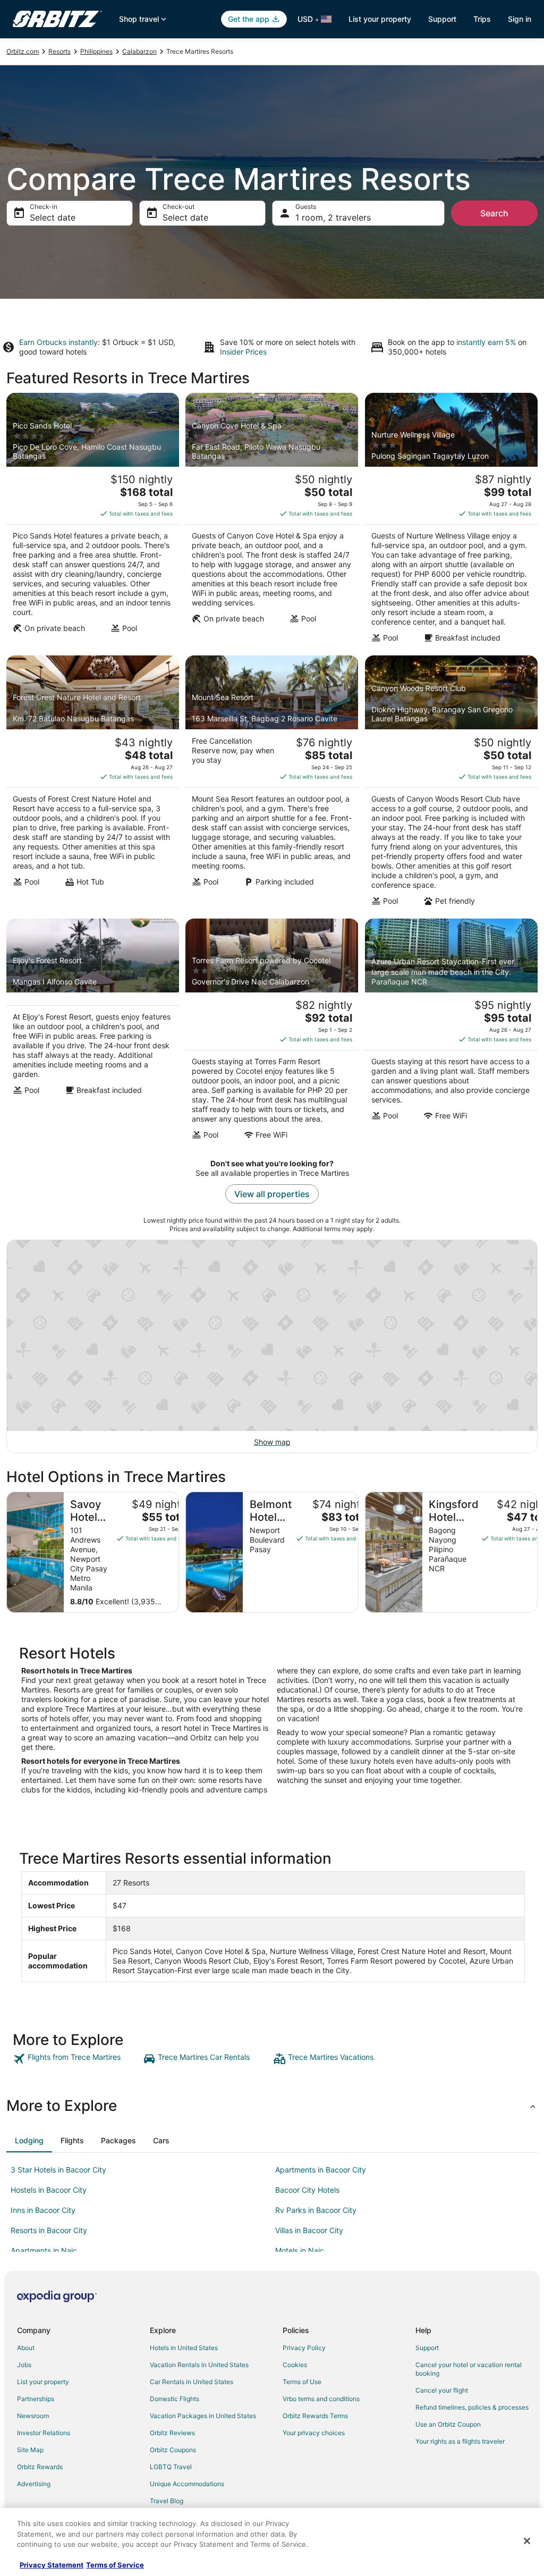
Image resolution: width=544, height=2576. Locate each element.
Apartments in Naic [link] (44, 2250)
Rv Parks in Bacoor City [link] (316, 2210)
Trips (482, 19)
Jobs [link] (24, 2365)
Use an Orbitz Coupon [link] (448, 2424)
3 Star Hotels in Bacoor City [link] (58, 2170)
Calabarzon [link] (139, 51)
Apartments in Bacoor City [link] (321, 2170)
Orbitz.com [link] (23, 51)
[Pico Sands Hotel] (93, 521)
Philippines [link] (96, 51)
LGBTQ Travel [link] (171, 2467)
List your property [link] (43, 2382)
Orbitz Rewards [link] (40, 2467)
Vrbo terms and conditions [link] (321, 2399)
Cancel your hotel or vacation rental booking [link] (469, 2369)
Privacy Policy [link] (304, 2348)
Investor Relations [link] (44, 2433)
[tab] (29, 2141)
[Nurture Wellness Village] (451, 521)
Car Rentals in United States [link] (192, 2382)
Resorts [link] (59, 51)
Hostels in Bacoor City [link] (49, 2190)
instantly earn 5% (486, 342)
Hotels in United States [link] (184, 2348)
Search (494, 213)
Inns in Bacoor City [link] (43, 2210)
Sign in (520, 19)
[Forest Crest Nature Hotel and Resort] (93, 784)
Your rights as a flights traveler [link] (460, 2441)
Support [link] (427, 2348)
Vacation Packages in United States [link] (203, 2416)
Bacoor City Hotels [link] (307, 2190)
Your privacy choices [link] (314, 2433)
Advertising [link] (34, 2484)
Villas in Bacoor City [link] (309, 2230)
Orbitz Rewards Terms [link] (315, 2416)
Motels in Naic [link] (300, 2250)
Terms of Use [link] (302, 2382)
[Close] (527, 2541)
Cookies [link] (295, 2365)
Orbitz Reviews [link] (172, 2433)
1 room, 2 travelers (333, 217)
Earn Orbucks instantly (58, 342)
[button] (272, 2106)
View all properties (272, 1194)
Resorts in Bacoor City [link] (49, 2230)
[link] (77, 2059)
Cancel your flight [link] (442, 2390)
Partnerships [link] (36, 2399)
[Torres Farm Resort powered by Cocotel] (272, 1032)
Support (442, 19)
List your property (380, 19)
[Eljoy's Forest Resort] (93, 1032)
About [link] (26, 2348)
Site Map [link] (30, 2450)
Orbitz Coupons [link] (173, 2450)
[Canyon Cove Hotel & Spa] (272, 521)
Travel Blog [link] (167, 2501)
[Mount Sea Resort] (272, 784)
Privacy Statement (52, 2565)
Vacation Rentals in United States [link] (199, 2365)
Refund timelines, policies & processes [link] (472, 2407)
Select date (53, 217)
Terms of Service (115, 2565)
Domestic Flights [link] (175, 2399)
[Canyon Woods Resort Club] (451, 784)
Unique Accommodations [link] (187, 2484)
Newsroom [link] (33, 2416)
